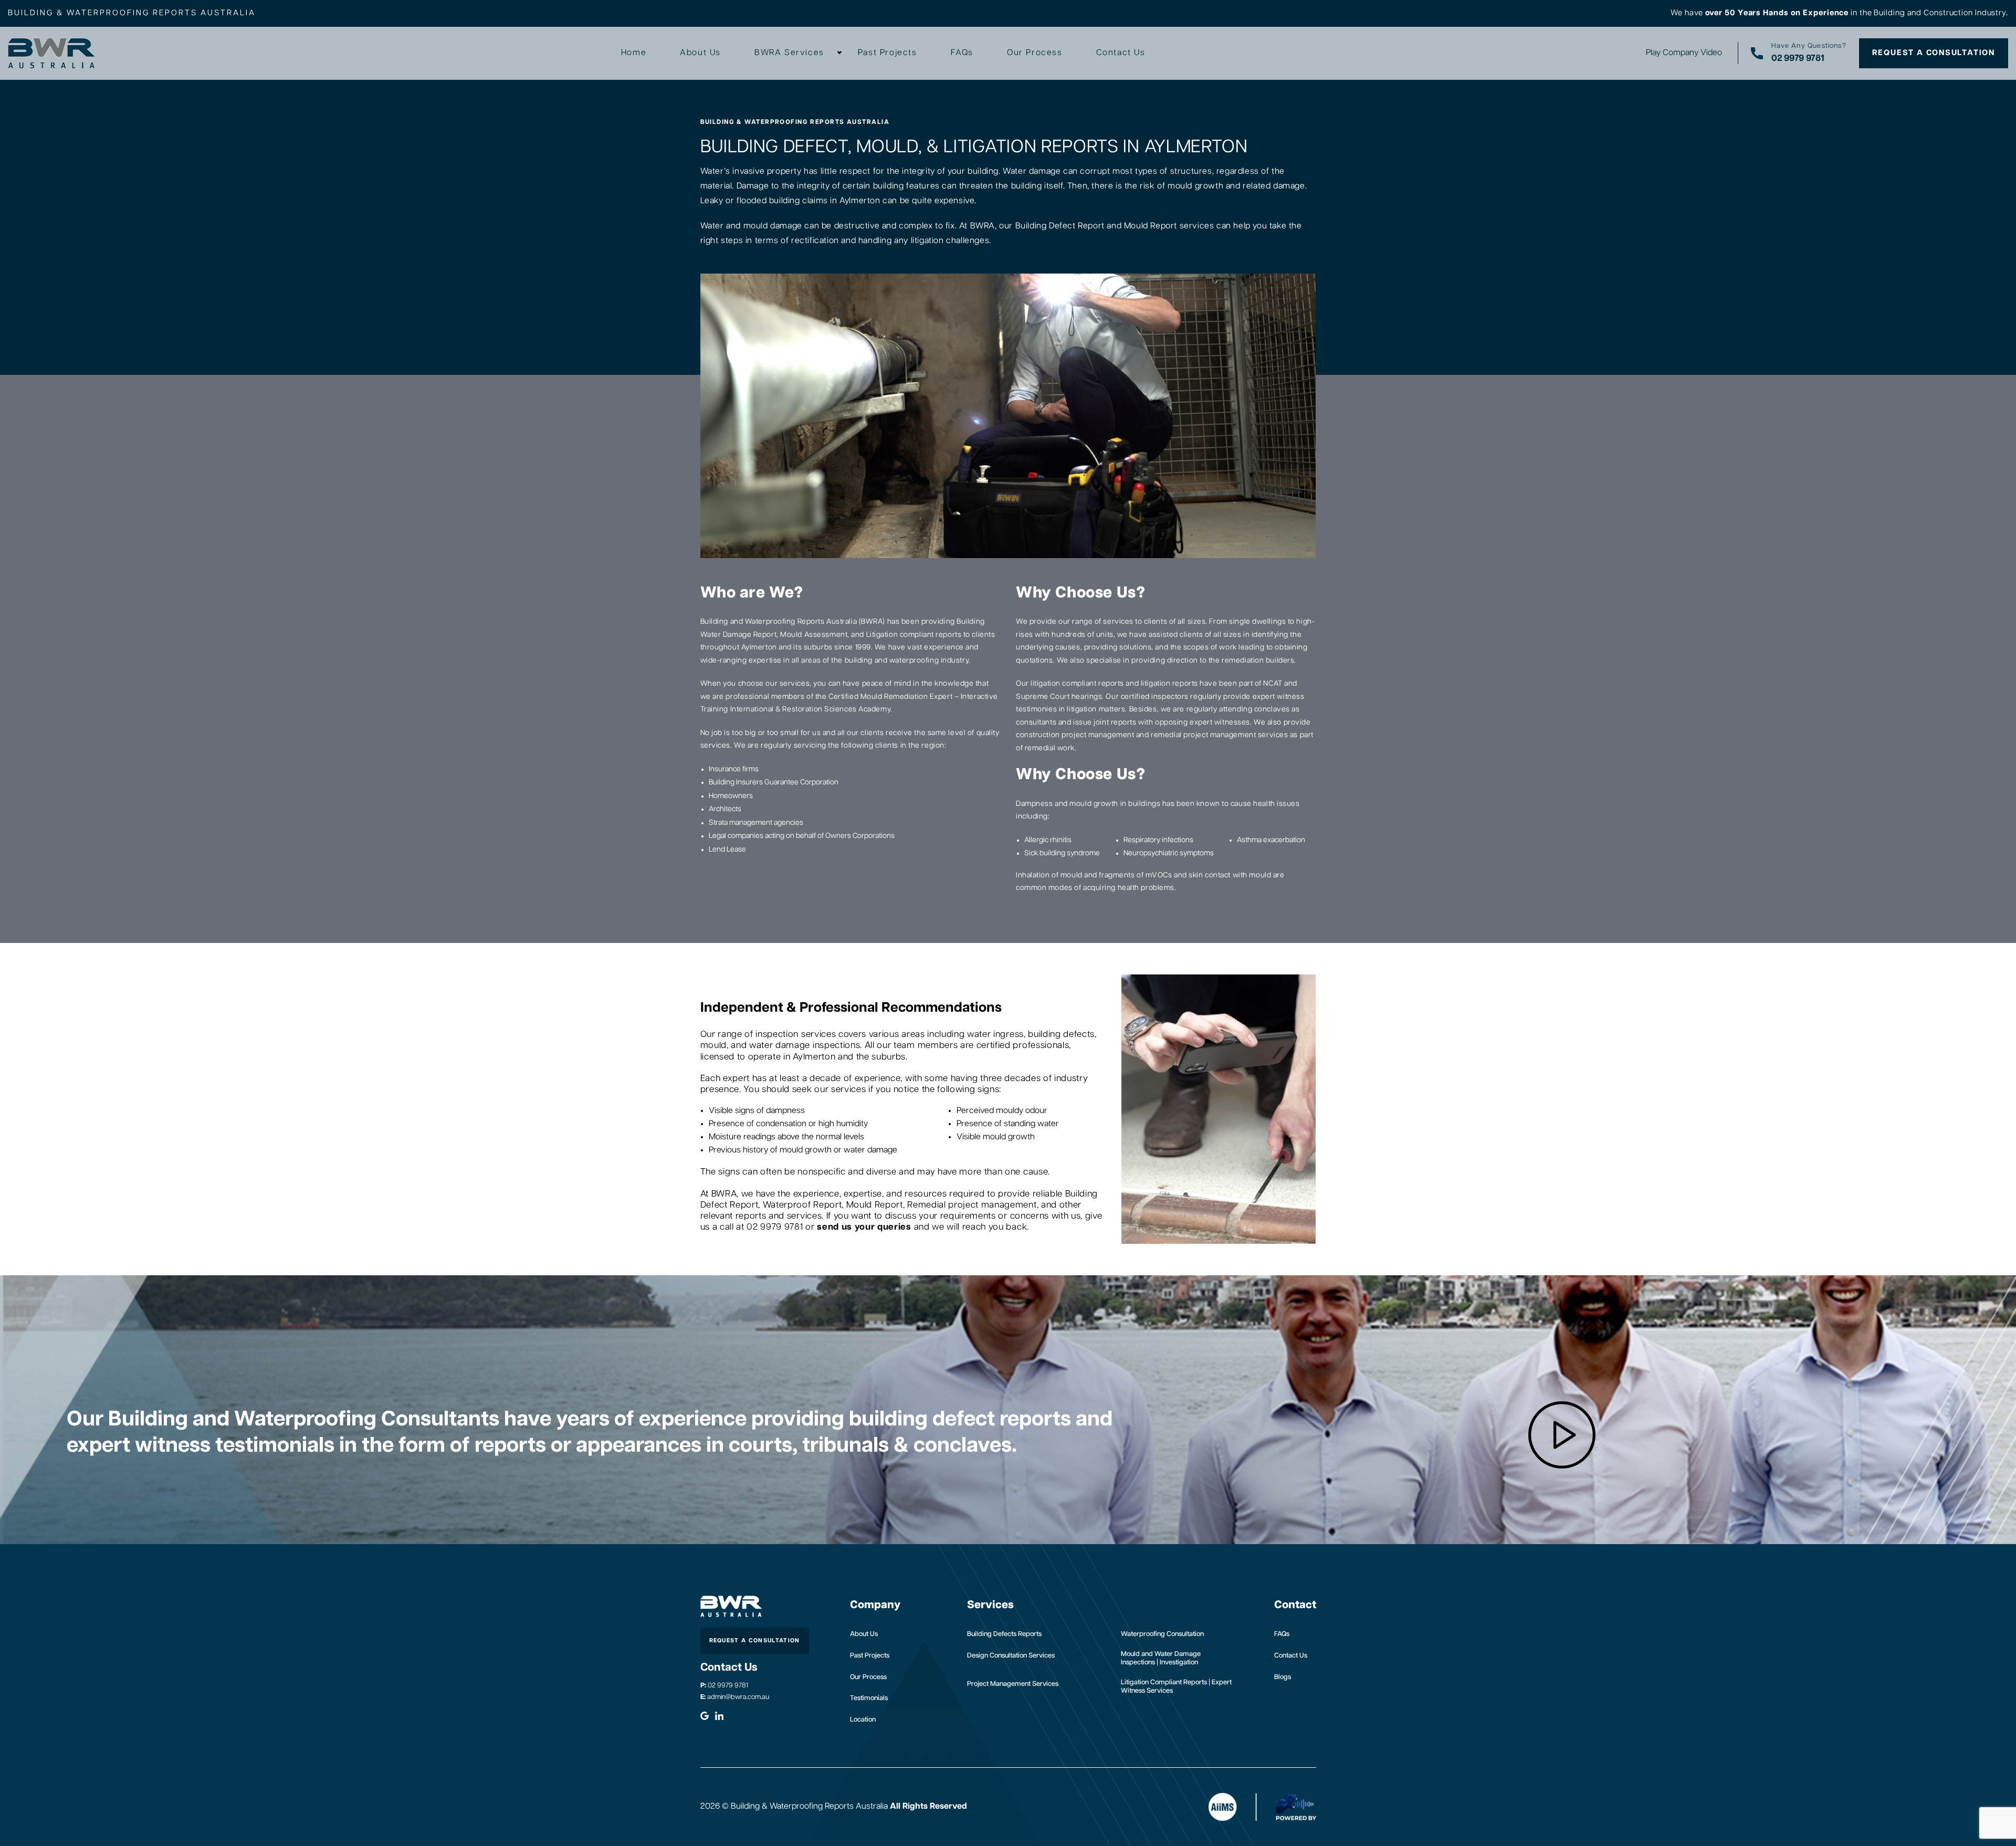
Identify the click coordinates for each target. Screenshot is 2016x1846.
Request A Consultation (1934, 53)
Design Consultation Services (1011, 1656)
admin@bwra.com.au (735, 1697)
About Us (700, 53)
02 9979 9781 (724, 1686)
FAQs (962, 53)
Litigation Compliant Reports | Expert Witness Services (1176, 1687)
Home (634, 53)
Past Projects (888, 53)
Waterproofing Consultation (1162, 1634)
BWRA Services (789, 53)
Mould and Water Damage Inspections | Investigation (1161, 1658)
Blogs (1283, 1677)
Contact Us (1121, 53)
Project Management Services (1013, 1684)
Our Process (1035, 53)
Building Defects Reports (1004, 1634)
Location (863, 1720)
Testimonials (869, 1698)
